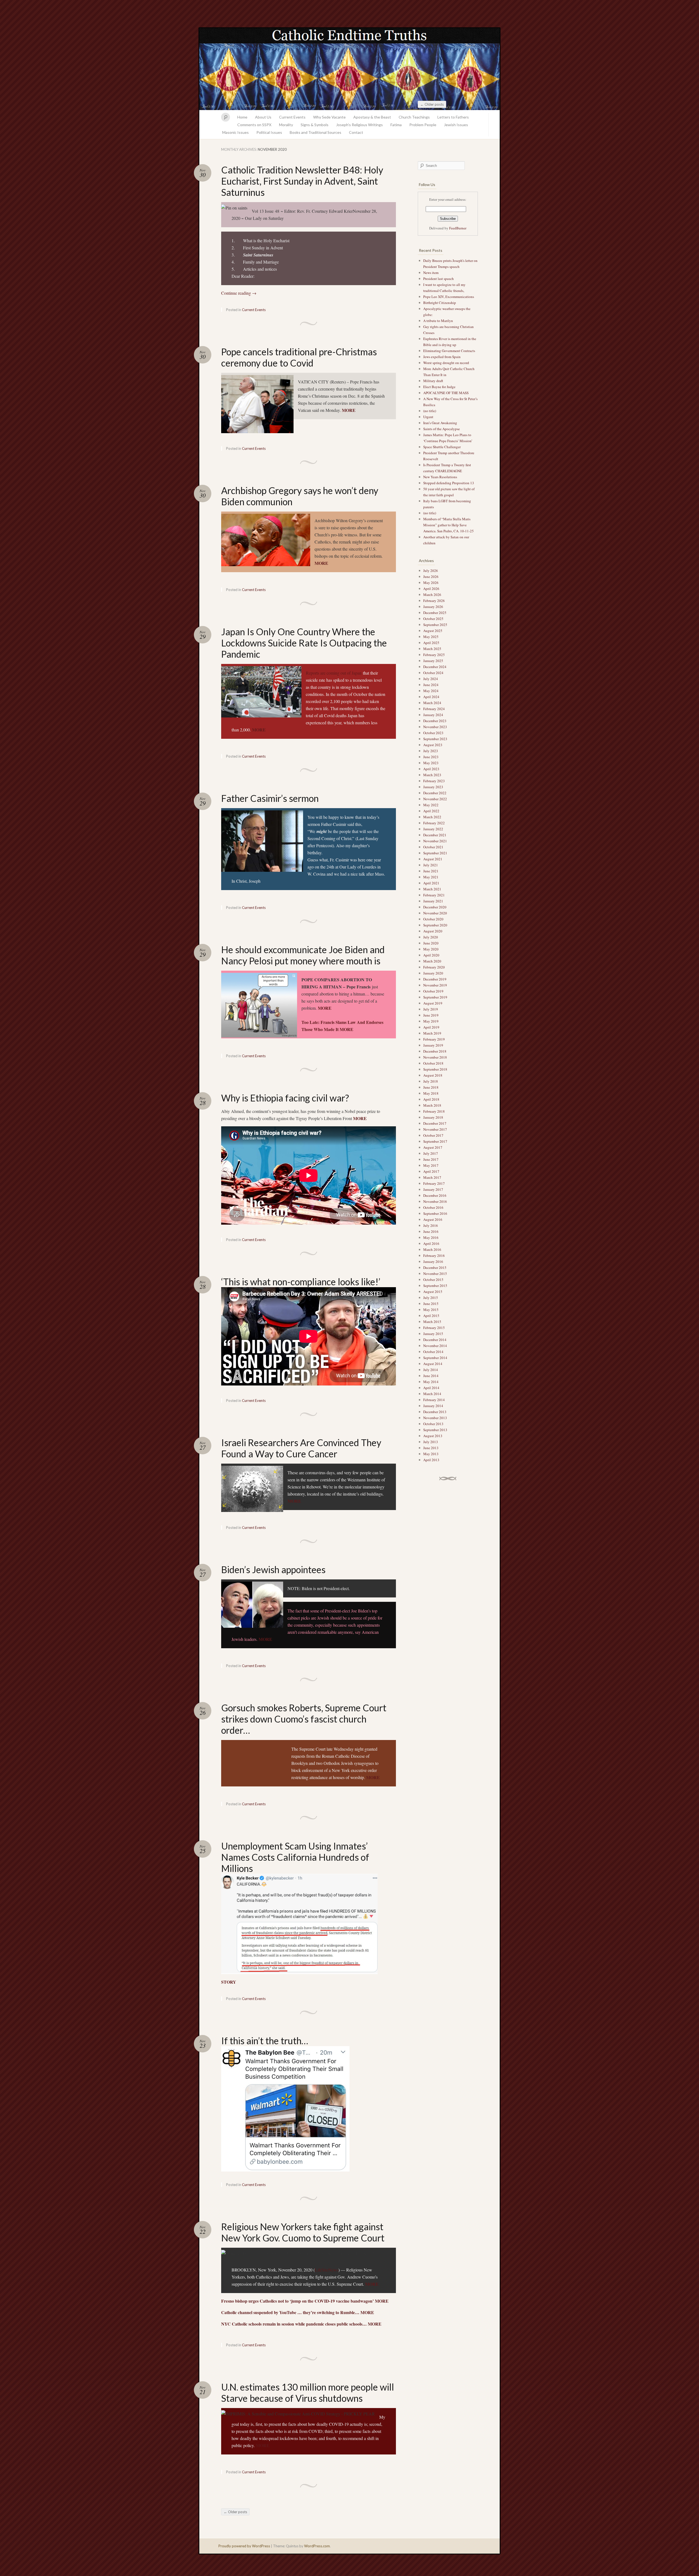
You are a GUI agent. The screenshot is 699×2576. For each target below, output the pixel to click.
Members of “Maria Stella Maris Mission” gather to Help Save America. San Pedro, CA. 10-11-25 (448, 525)
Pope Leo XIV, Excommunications (449, 297)
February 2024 (434, 709)
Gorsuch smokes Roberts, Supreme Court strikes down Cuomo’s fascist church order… (304, 1719)
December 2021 (435, 835)
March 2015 (432, 1322)
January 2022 (433, 829)
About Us (263, 117)
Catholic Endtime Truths (349, 69)
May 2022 (431, 805)
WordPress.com (317, 2546)
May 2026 (431, 583)
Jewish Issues (456, 125)
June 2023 (431, 757)
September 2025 (435, 625)
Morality (286, 125)
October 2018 (433, 1063)
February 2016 (434, 1255)
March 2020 (432, 961)
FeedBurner (458, 228)
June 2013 (431, 1448)
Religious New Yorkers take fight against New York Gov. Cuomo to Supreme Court (303, 2232)
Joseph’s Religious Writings (359, 125)
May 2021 (431, 877)
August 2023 (433, 745)
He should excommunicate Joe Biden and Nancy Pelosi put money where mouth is (303, 955)
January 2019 (433, 1045)
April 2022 (431, 811)
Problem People (423, 125)
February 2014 (434, 1400)
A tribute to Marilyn (439, 321)
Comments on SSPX (254, 125)
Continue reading (239, 293)
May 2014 (431, 1382)
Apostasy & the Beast (372, 117)
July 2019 (431, 1009)
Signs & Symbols (315, 125)
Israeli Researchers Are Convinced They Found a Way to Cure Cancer (301, 1448)
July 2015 (431, 1298)
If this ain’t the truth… (265, 2041)
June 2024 (431, 685)
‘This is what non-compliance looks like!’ (301, 1282)
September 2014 (435, 1358)
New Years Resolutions (441, 477)
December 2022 (435, 793)
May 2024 (431, 691)
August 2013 (433, 1436)
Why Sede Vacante (329, 117)
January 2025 (433, 661)
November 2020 (435, 913)
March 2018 (432, 1105)
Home (242, 117)
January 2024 (433, 715)
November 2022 (435, 799)
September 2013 (435, 1430)
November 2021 (435, 841)
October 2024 (433, 673)
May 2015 (431, 1310)
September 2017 (435, 1141)
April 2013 (431, 1460)
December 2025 (435, 613)
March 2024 (432, 703)
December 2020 (435, 907)
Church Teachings (414, 117)
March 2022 (432, 817)
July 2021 (431, 865)
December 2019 (435, 979)
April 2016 (431, 1243)
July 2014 (431, 1370)
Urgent (428, 417)
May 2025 (431, 637)
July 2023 (431, 751)
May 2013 (431, 1454)
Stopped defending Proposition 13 (449, 483)
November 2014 (435, 1346)
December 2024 (435, 667)
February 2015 (434, 1328)
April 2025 (431, 643)
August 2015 (433, 1292)
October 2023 (433, 733)
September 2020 (435, 925)
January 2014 (433, 1406)
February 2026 (434, 601)
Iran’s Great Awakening (440, 423)
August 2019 (433, 1003)
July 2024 (431, 679)
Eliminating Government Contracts (449, 351)
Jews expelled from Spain (442, 357)
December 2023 (435, 721)
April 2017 (431, 1171)
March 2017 (432, 1177)
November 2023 (435, 727)
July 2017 (431, 1153)
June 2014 (431, 1376)
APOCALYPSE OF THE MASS (446, 393)
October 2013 (433, 1424)
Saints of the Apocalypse (442, 429)
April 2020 (431, 955)
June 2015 (431, 1304)
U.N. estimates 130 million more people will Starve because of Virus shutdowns (308, 2392)
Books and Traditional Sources (316, 132)
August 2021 (433, 859)
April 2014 (431, 1388)
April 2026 (431, 589)
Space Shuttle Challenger (442, 447)
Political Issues (269, 132)
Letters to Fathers (453, 117)
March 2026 (432, 595)
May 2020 (431, 949)
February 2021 (434, 895)
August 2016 (433, 1219)
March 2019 (432, 1033)
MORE (349, 410)
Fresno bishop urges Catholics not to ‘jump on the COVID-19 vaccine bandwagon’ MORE (305, 2301)
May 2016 (431, 1237)
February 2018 (434, 1111)
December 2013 (435, 1412)
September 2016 (435, 1213)
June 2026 (431, 577)
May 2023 (431, 763)
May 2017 (431, 1165)
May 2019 (431, 1021)
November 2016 (435, 1201)
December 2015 (435, 1268)
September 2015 (435, 1286)
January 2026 (433, 607)
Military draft (433, 381)
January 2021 (433, 901)
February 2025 (434, 655)
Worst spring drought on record (446, 363)
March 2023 (432, 775)
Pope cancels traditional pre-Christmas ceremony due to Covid (299, 357)
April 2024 (431, 697)
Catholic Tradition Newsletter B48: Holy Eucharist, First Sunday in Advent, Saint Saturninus (302, 181)
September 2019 (435, 997)
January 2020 (433, 973)
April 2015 (431, 1316)
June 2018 (431, 1087)
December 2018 (435, 1051)
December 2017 (435, 1123)
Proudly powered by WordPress (244, 2546)
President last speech (439, 279)
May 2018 (431, 1093)
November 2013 (435, 1418)
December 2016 (435, 1195)
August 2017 (433, 1147)
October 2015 (433, 1280)
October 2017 (433, 1135)
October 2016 (433, 1207)
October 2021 (433, 847)
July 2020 (431, 937)
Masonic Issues (236, 132)
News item (431, 273)
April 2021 (431, 883)
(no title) (430, 411)
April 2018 (431, 1099)
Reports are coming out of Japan (334, 673)
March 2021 (432, 889)
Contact (356, 132)
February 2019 (434, 1039)
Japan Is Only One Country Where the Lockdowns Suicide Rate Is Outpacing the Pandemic (304, 643)
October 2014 (433, 1352)
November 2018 (435, 1057)
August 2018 (433, 1075)
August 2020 (433, 931)
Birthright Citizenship (440, 303)
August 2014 (433, 1364)
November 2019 (435, 985)
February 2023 (434, 781)
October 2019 (433, 991)
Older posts (432, 104)
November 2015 (435, 1274)
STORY (229, 1982)
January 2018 (433, 1117)
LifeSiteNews (327, 2270)
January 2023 (433, 787)
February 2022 (434, 823)
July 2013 (431, 1442)
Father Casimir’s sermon (270, 798)
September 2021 (435, 853)
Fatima (396, 125)
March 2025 (432, 649)
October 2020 (433, 919)
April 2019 (431, 1027)
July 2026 (431, 571)
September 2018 (435, 1069)
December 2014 (435, 1340)
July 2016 (431, 1225)
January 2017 (433, 1189)
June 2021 (431, 871)
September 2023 (435, 739)
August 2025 (433, 631)
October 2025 (433, 619)
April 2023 (431, 769)
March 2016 (432, 1249)
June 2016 (431, 1231)
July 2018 (431, 1081)
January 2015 (433, 1334)
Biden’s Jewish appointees (273, 1569)
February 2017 (434, 1183)
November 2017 (435, 1129)
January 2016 (433, 1262)
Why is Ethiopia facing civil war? (285, 1098)
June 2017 (431, 1159)
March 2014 (432, 1394)
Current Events (292, 117)
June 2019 (431, 1015)
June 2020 (431, 943)
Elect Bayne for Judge (440, 387)
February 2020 (434, 967)
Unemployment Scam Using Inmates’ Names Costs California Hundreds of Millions (295, 1857)
